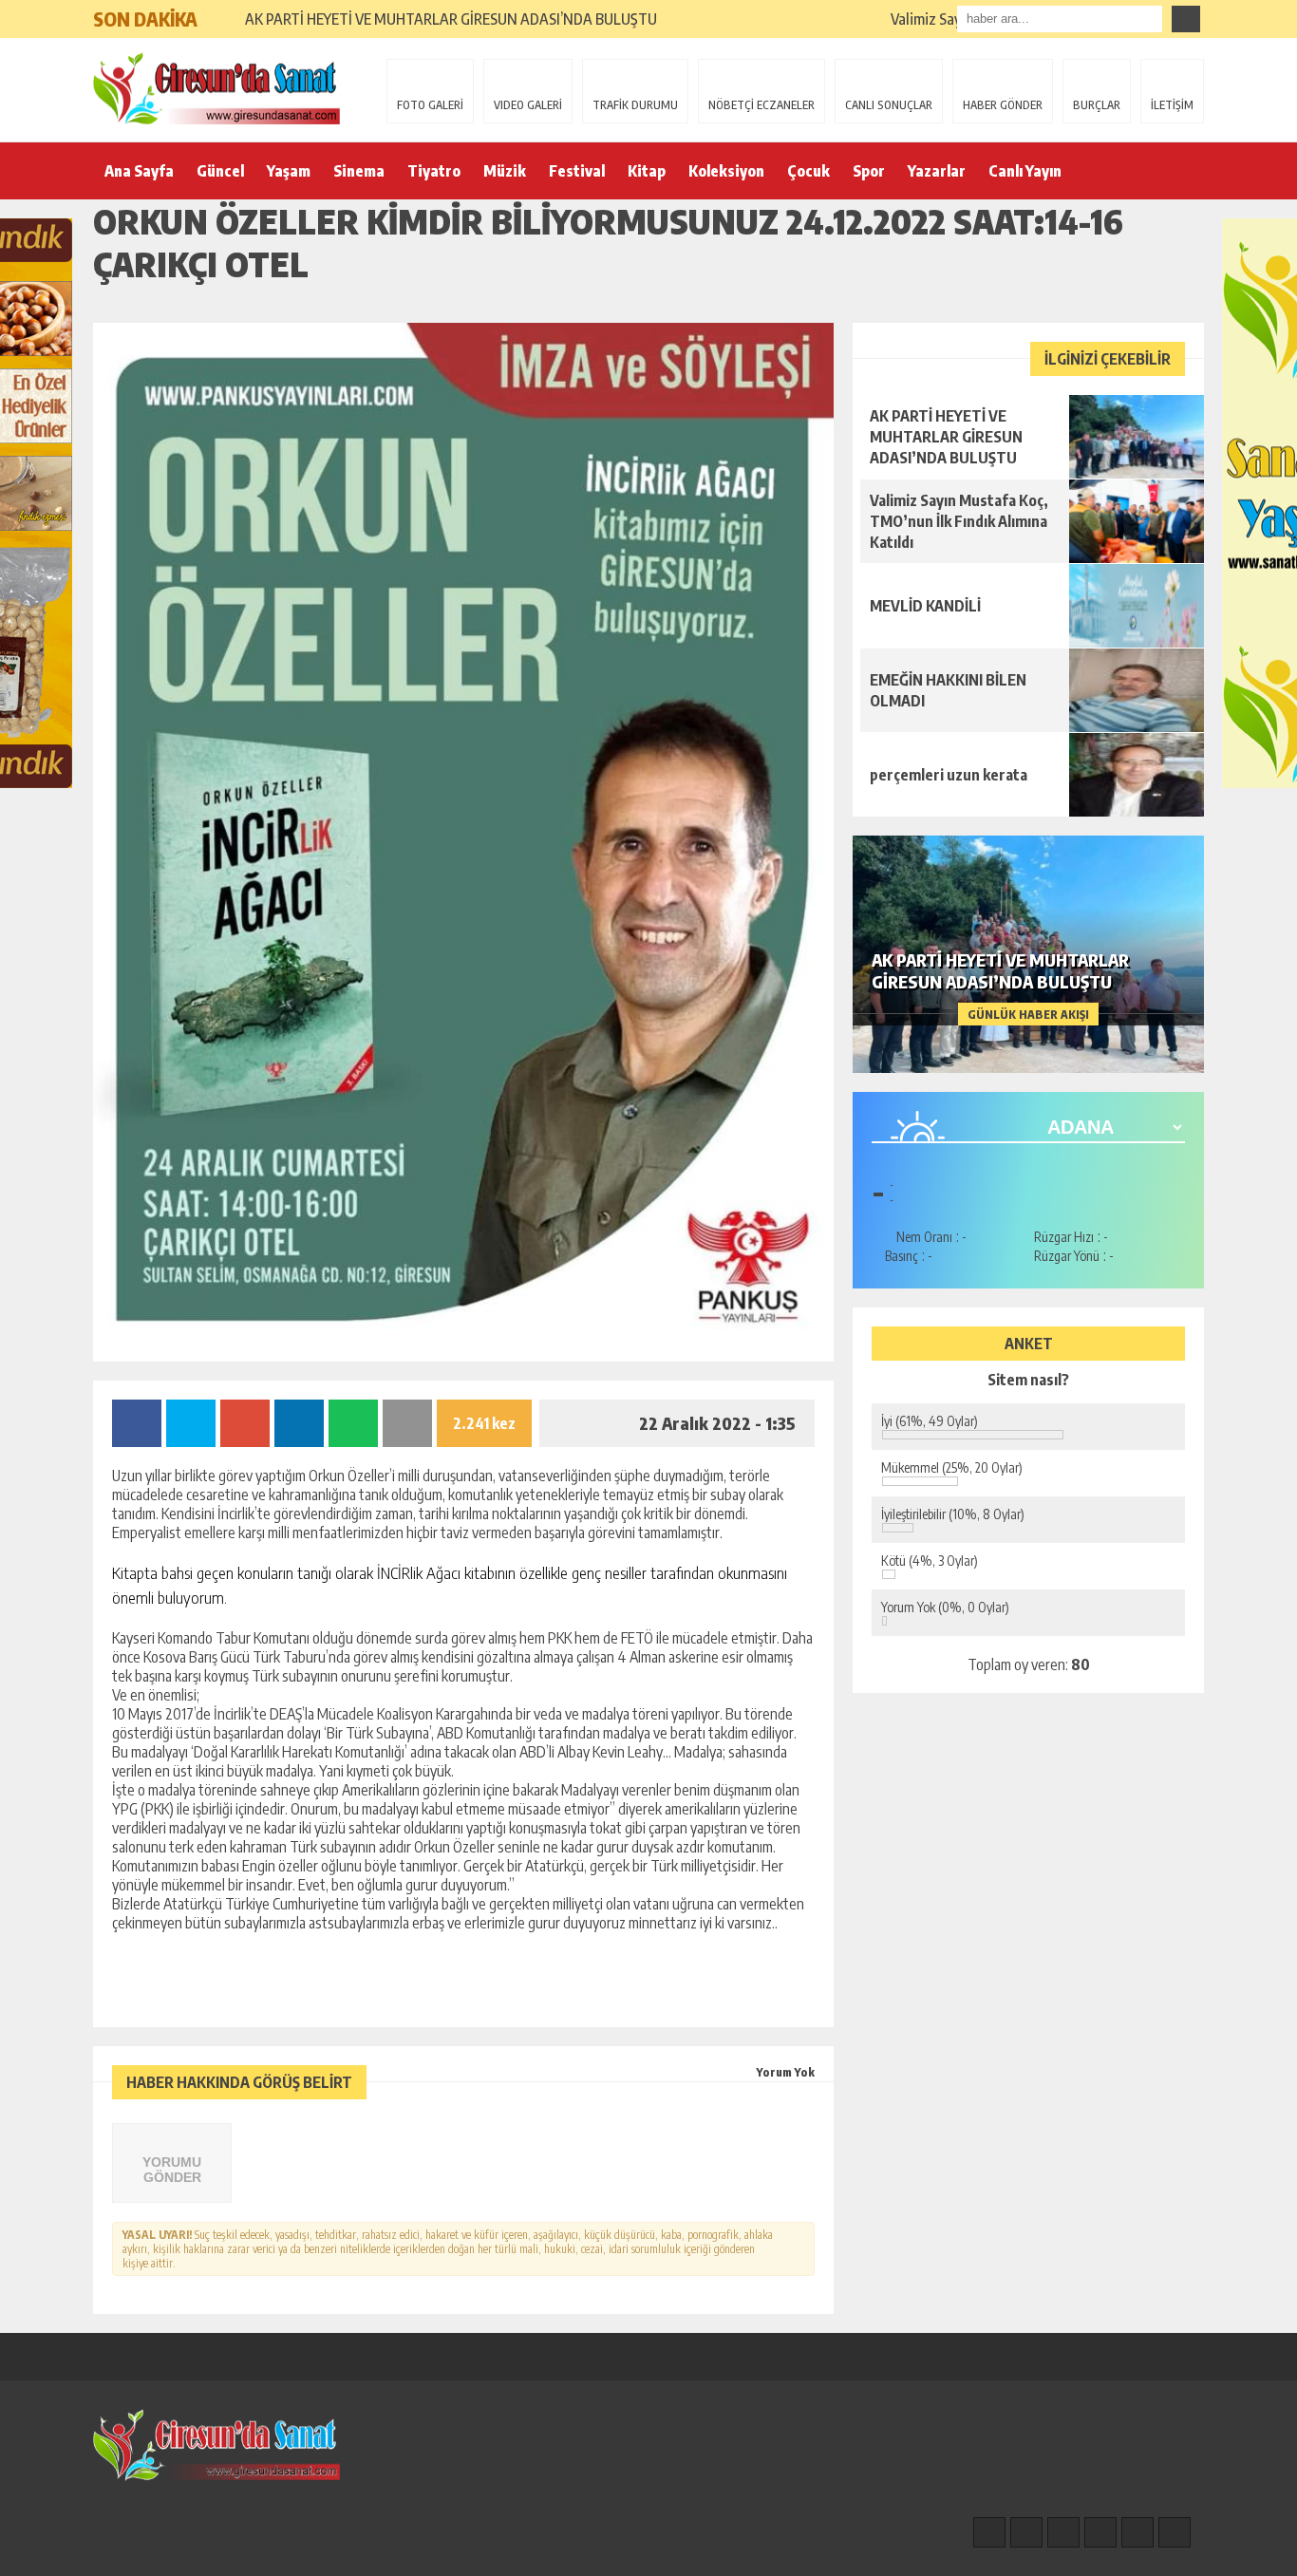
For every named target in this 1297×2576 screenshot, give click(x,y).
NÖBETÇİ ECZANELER (761, 105)
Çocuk (808, 171)
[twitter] (1063, 2532)
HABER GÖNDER (1003, 105)
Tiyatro (434, 171)
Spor (869, 171)
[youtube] (1175, 2532)
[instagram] (1026, 2532)
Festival (577, 171)
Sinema (359, 171)
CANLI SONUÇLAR (889, 105)
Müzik (505, 171)
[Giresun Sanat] (216, 88)
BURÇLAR (1097, 105)
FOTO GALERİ (430, 105)
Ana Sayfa (139, 171)
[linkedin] (1137, 2532)
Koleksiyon (726, 171)
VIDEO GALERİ (528, 105)
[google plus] (1100, 2532)
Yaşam (289, 171)
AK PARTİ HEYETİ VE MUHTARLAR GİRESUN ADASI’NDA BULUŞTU (451, 19)
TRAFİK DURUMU (635, 105)
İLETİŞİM (1172, 105)
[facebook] (989, 2532)
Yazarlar (937, 171)
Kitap (647, 171)
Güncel (220, 171)
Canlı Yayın (1025, 171)
